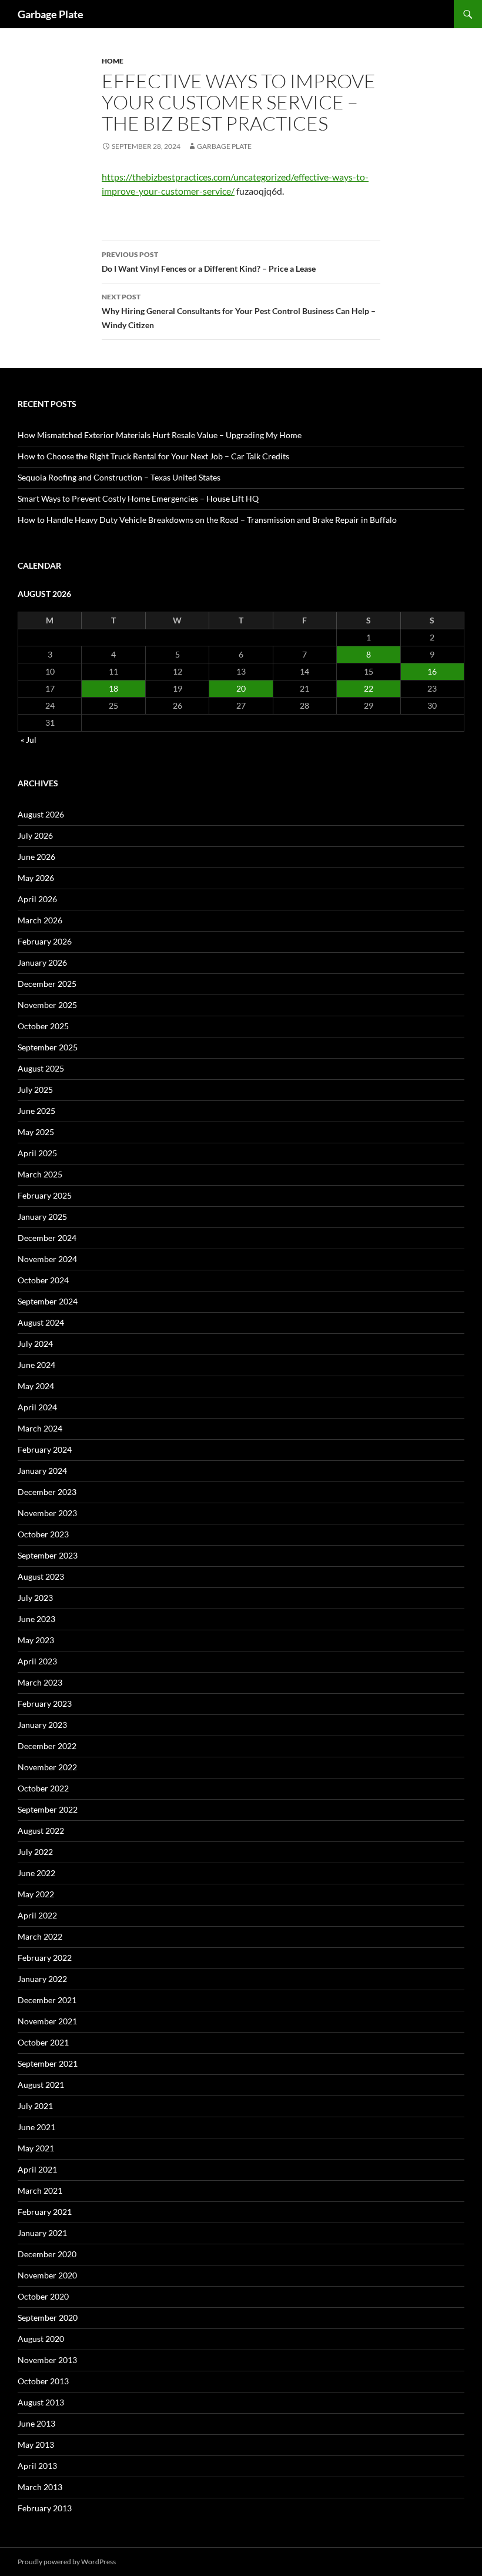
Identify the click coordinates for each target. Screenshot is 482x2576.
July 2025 (35, 1090)
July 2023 (35, 1598)
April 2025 (37, 1153)
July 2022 (35, 1852)
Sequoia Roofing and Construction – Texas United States (119, 477)
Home (113, 61)
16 (432, 671)
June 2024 (36, 1365)
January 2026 (42, 962)
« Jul (29, 740)
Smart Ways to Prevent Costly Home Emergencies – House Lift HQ (138, 498)
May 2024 (36, 1386)
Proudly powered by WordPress (67, 2562)
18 (113, 688)
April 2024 (37, 1407)
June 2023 (36, 1619)
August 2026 (41, 814)
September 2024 (48, 1301)
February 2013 (45, 2508)
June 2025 (36, 1111)
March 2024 (40, 1428)
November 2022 (47, 1767)
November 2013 (47, 2360)
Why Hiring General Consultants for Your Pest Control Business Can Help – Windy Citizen (239, 311)
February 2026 (45, 941)
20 (241, 688)
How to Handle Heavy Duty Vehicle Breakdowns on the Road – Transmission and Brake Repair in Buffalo (207, 520)
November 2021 (47, 2021)
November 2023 (47, 1513)
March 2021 (40, 2190)
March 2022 (40, 1936)
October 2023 (43, 1534)
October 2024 (43, 1280)
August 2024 (41, 1322)
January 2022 (42, 1979)
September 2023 (48, 1555)
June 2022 (36, 1873)
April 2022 (37, 1915)
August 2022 (41, 1831)
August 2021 (41, 2085)
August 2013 (41, 2402)
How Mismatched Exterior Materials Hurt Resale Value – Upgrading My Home (160, 435)
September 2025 (48, 1047)
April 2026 (37, 899)
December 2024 (47, 1238)
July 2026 (35, 835)
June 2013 (36, 2423)
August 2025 (41, 1068)
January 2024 (42, 1471)
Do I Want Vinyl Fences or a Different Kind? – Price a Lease (209, 262)
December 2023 (47, 1492)
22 (369, 688)
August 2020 (41, 2339)
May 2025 (36, 1132)
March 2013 (40, 2487)
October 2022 (43, 1788)
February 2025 (45, 1195)
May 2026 (36, 878)
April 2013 (37, 2466)
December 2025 (47, 984)
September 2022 (48, 1809)
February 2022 (45, 1958)
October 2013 (43, 2381)
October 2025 (43, 1026)
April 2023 (37, 1661)
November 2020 (47, 2275)
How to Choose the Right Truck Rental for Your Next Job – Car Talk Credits (153, 456)
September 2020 (48, 2318)
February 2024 (45, 1449)
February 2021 (45, 2212)
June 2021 (36, 2127)
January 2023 (42, 1725)
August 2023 (41, 1576)
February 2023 (45, 1704)
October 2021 (43, 2042)
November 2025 (47, 1005)
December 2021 (47, 2000)
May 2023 (36, 1640)
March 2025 (40, 1174)
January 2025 (42, 1217)
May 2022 (36, 1894)
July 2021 (35, 2106)
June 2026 (36, 857)
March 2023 (40, 1682)
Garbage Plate (51, 14)
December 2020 (47, 2254)
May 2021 (36, 2148)
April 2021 (37, 2169)
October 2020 (43, 2296)
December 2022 (47, 1746)
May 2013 (36, 2445)
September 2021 (48, 2063)
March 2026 (40, 920)
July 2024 (35, 1344)
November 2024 (47, 1259)
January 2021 (42, 2233)
